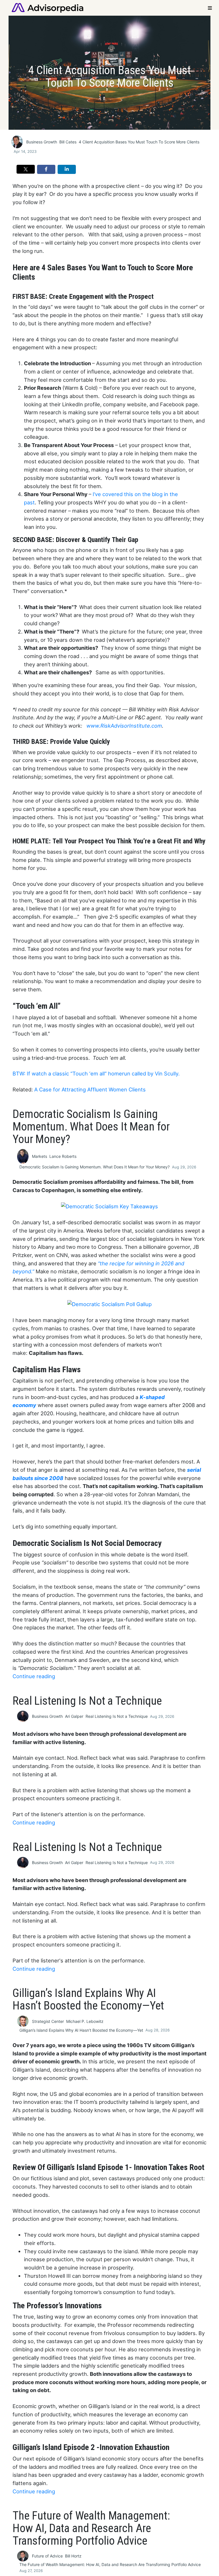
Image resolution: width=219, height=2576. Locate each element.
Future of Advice (47, 2556)
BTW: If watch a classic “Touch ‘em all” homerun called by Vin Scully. (96, 1073)
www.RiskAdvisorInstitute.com (124, 726)
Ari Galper (74, 1716)
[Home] (47, 7)
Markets (39, 1156)
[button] (26, 169)
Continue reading (34, 1676)
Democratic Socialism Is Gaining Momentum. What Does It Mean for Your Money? (95, 1167)
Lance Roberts (63, 1156)
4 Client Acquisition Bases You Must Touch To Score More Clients (139, 142)
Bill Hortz (73, 2556)
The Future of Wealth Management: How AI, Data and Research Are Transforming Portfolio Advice (110, 2564)
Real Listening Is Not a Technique (117, 1716)
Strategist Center (48, 2021)
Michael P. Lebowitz (85, 2021)
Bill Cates (68, 142)
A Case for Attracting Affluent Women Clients (90, 1089)
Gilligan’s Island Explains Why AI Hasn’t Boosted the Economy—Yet (81, 2030)
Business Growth (42, 142)
